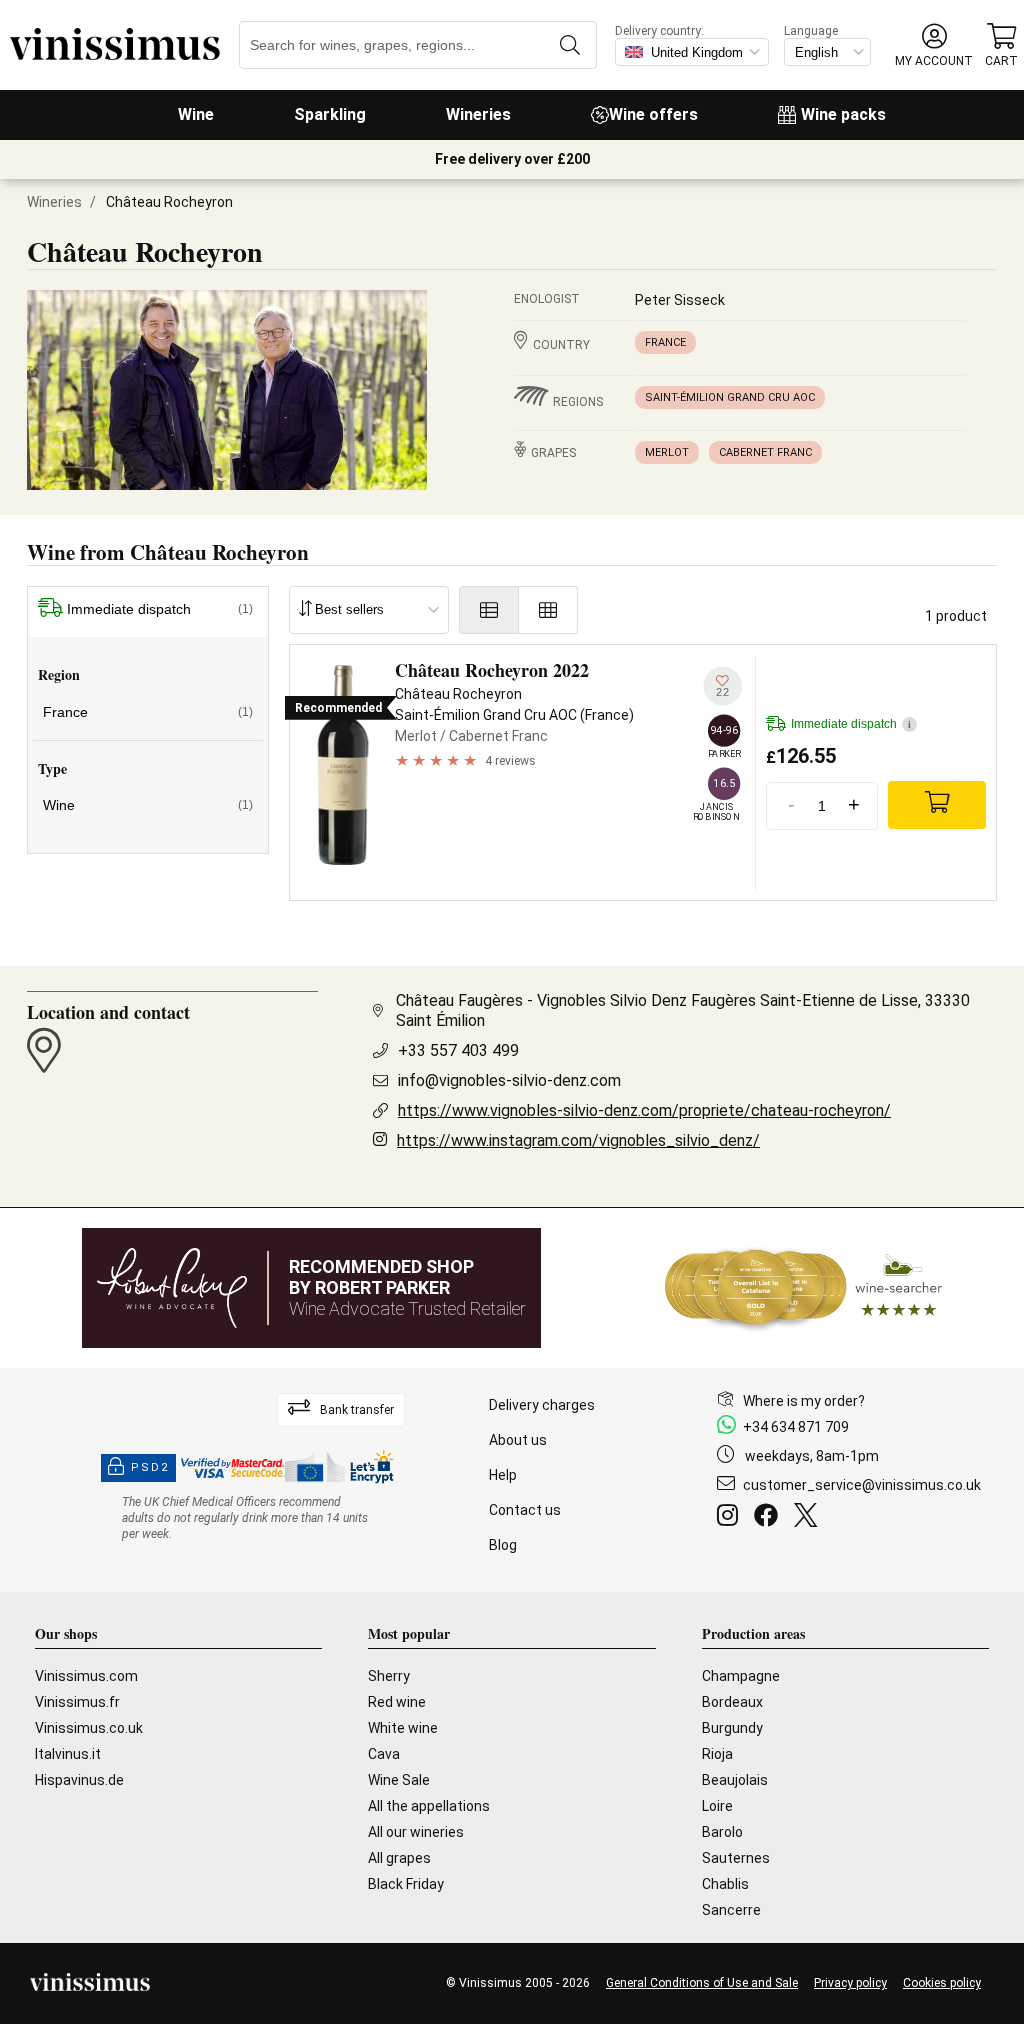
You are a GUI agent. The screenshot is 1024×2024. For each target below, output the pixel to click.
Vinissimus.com (86, 1676)
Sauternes (736, 1858)
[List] (489, 610)
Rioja (717, 1754)
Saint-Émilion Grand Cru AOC (730, 397)
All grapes (399, 1858)
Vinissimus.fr (77, 1702)
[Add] (937, 805)
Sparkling (330, 114)
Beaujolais (735, 1780)
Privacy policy (850, 1983)
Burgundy (732, 1728)
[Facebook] (770, 1518)
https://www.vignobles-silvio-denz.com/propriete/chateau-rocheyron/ (644, 1110)
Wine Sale (399, 1780)
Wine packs (843, 114)
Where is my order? (804, 1401)
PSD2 (150, 1467)
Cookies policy (942, 1983)
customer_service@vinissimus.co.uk (862, 1485)
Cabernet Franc (765, 452)
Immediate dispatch (160, 609)
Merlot (667, 452)
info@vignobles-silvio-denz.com (509, 1080)
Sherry (389, 1676)
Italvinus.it (68, 1754)
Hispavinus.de (79, 1780)
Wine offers (653, 114)
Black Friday (406, 1884)
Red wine (397, 1702)
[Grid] (548, 610)
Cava (384, 1754)
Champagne (741, 1676)
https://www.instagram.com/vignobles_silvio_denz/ (578, 1140)
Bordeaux (732, 1702)
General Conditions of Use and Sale (702, 1983)
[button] (934, 45)
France (665, 342)
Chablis (725, 1884)
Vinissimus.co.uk (89, 1728)
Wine (196, 114)
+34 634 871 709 (796, 1427)
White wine (403, 1728)
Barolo (722, 1832)
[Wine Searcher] (804, 1288)
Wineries (478, 114)
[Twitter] (809, 1518)
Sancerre (731, 1910)
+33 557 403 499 (458, 1050)
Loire (717, 1806)
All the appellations (429, 1806)
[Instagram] (731, 1518)
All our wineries (416, 1832)
